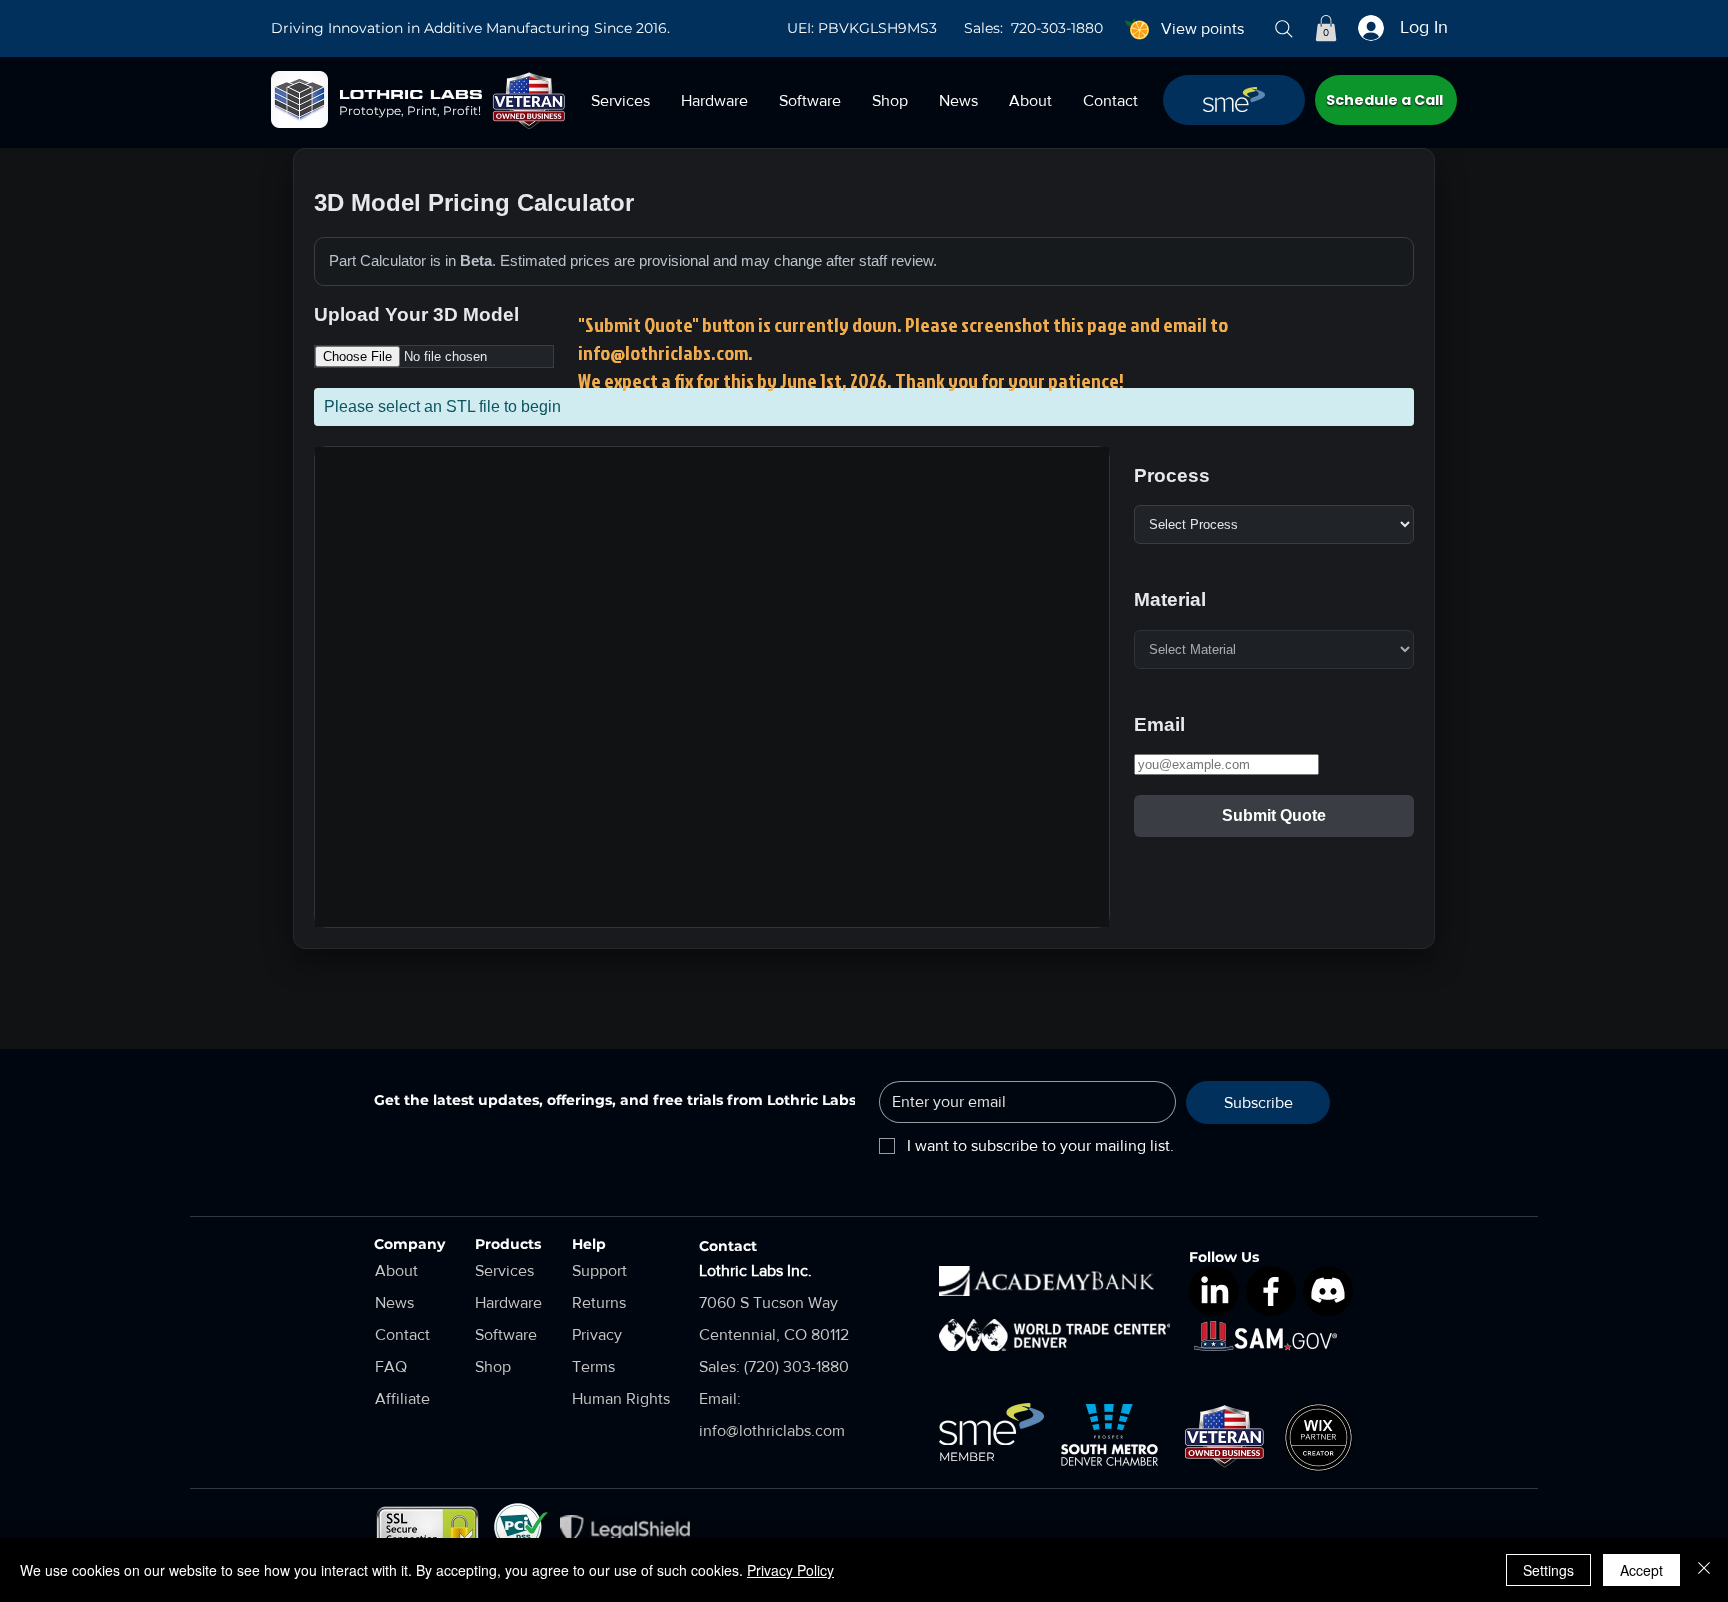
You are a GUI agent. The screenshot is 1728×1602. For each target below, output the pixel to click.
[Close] (1704, 1570)
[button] (1326, 28)
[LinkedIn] (1214, 1291)
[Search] (1284, 29)
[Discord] (1328, 1291)
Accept (1641, 1570)
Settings (1548, 1570)
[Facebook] (1271, 1291)
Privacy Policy (790, 1570)
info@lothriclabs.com (663, 352)
